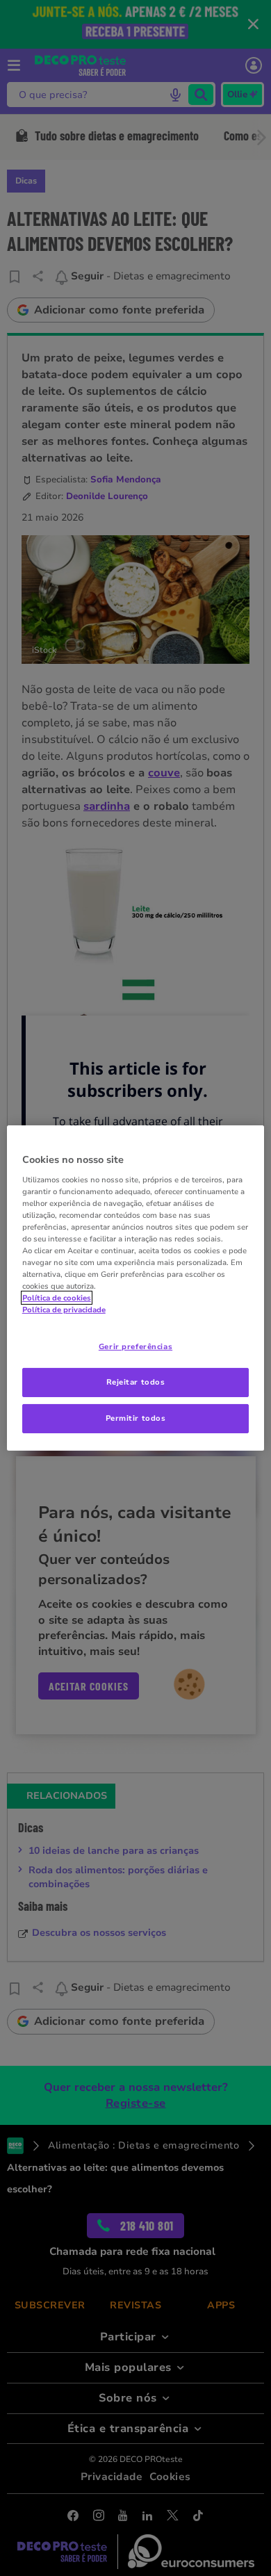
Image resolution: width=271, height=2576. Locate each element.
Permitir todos (136, 1418)
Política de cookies (57, 1298)
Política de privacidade (64, 1310)
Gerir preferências (135, 1346)
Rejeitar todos (136, 1382)
